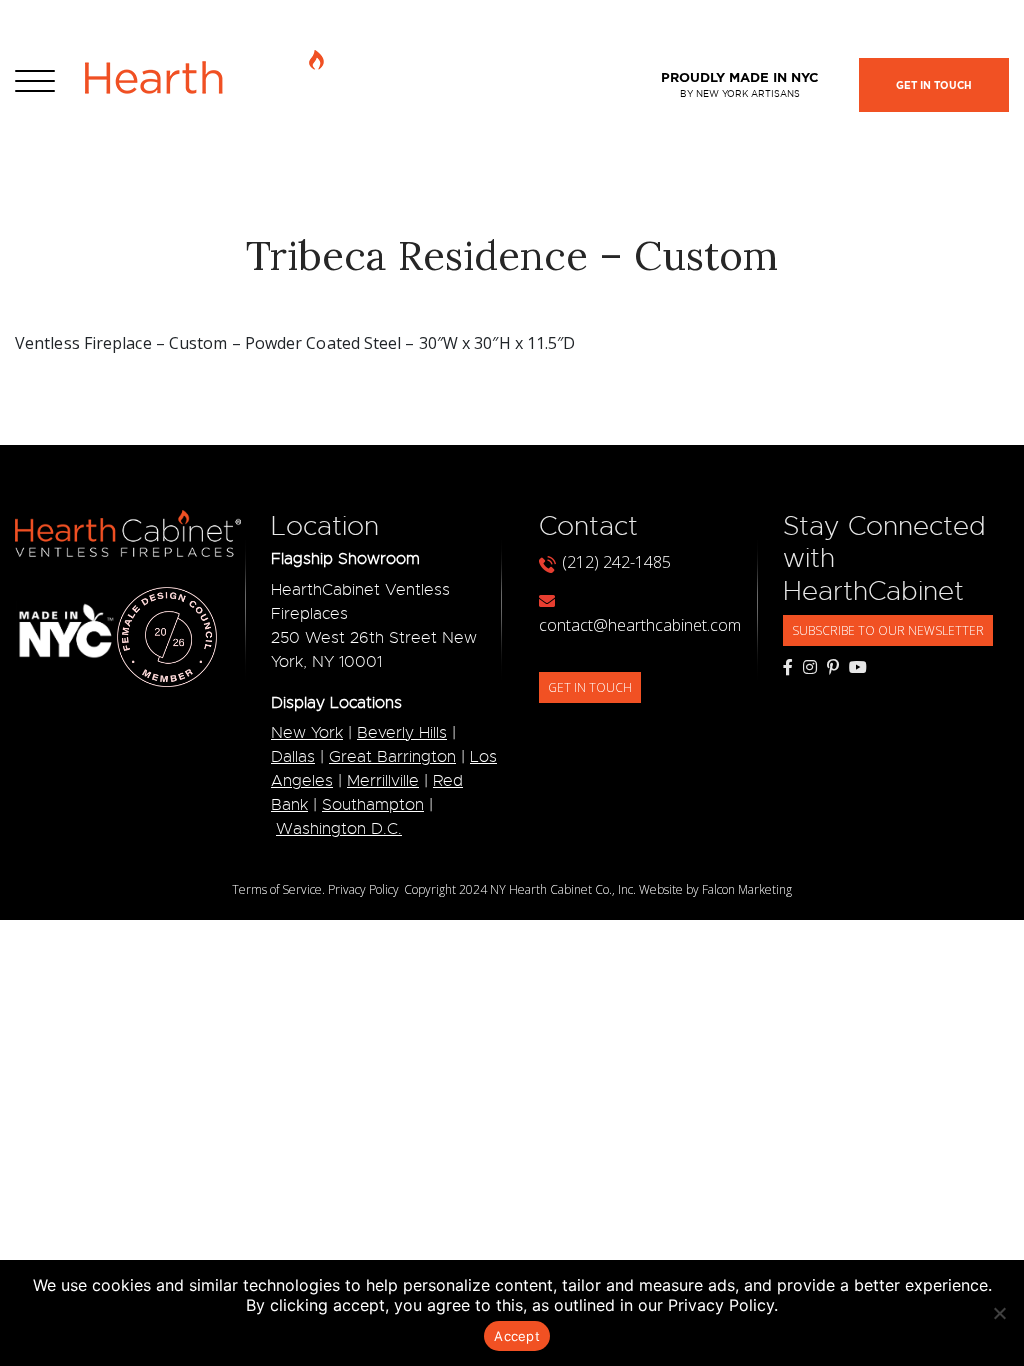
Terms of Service (277, 889)
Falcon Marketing (747, 889)
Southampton (373, 805)
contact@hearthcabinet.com (640, 625)
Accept (517, 1336)
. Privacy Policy (360, 889)
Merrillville (383, 781)
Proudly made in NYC (740, 84)
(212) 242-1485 (616, 562)
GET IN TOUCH (590, 687)
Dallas (293, 757)
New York (307, 733)
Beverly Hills (402, 733)
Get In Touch (934, 85)
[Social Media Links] (788, 667)
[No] (999, 1313)
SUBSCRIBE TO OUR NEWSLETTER (888, 630)
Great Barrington (392, 757)
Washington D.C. (339, 829)
